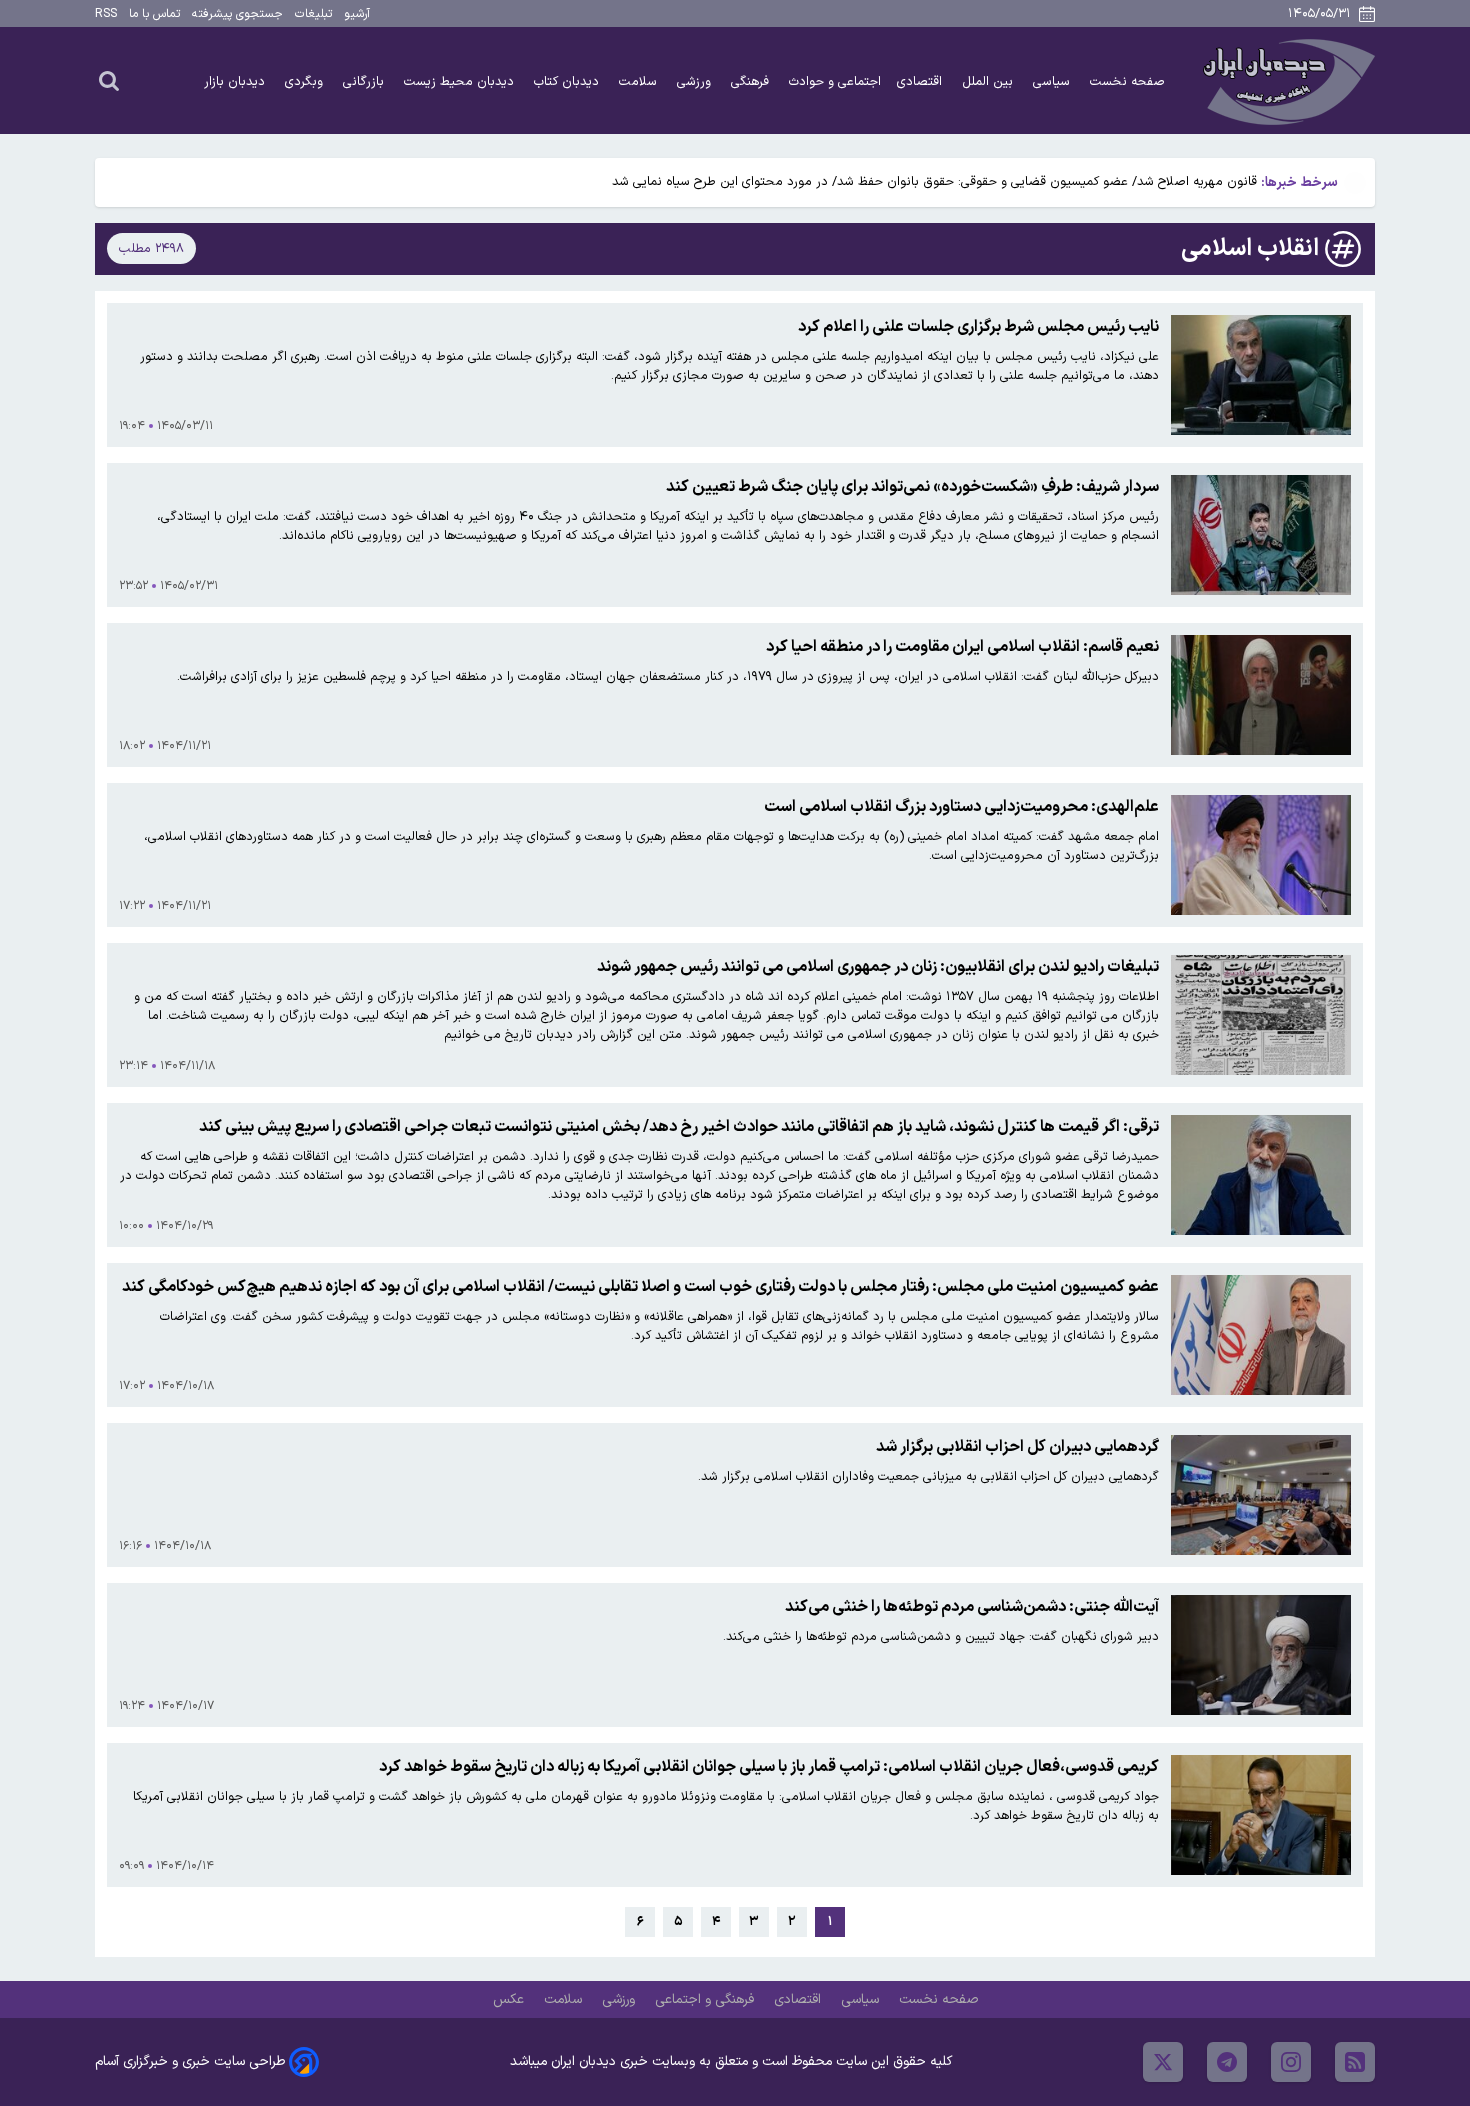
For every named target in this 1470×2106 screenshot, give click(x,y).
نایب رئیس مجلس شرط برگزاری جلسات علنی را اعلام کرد (978, 327)
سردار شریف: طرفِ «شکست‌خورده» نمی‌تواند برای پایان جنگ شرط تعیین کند (912, 487)
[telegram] (1227, 2062)
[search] (109, 80)
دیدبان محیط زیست (461, 81)
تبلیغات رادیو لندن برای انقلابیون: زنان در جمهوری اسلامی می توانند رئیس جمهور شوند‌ (878, 967)
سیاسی (1053, 81)
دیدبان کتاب (568, 81)
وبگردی (306, 81)
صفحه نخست (1127, 81)
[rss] (1355, 2062)
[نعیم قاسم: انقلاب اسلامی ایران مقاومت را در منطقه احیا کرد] (1261, 695)
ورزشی (696, 81)
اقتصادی (921, 81)
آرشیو (357, 14)
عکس (510, 1999)
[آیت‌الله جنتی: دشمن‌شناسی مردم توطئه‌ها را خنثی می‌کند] (1261, 1655)
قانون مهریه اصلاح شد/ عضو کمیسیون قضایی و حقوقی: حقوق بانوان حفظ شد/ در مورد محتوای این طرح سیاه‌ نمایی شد (934, 181)
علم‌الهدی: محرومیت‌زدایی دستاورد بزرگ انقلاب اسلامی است (961, 807)
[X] (1163, 2062)
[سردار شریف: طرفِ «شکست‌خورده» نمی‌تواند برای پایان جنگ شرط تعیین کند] (1261, 535)
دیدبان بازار (236, 81)
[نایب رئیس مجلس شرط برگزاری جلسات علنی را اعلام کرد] (1261, 375)
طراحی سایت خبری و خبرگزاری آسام (190, 2061)
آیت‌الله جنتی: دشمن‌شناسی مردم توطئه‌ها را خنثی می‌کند (972, 1607)
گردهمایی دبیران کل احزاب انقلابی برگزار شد (1017, 1447)
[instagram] (1291, 2062)
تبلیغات (313, 14)
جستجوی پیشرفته (237, 14)
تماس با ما (154, 14)
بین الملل (989, 81)
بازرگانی (365, 81)
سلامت (640, 81)
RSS (106, 14)
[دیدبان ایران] (1286, 80)
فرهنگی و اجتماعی (706, 1999)
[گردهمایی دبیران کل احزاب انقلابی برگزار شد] (1261, 1495)
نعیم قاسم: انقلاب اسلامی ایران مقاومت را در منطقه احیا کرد (962, 647)
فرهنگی (752, 81)
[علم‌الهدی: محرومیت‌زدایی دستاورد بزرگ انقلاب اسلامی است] (1261, 855)
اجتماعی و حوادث (835, 81)
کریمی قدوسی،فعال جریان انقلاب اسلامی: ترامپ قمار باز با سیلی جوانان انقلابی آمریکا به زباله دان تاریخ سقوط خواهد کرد (769, 1767)
